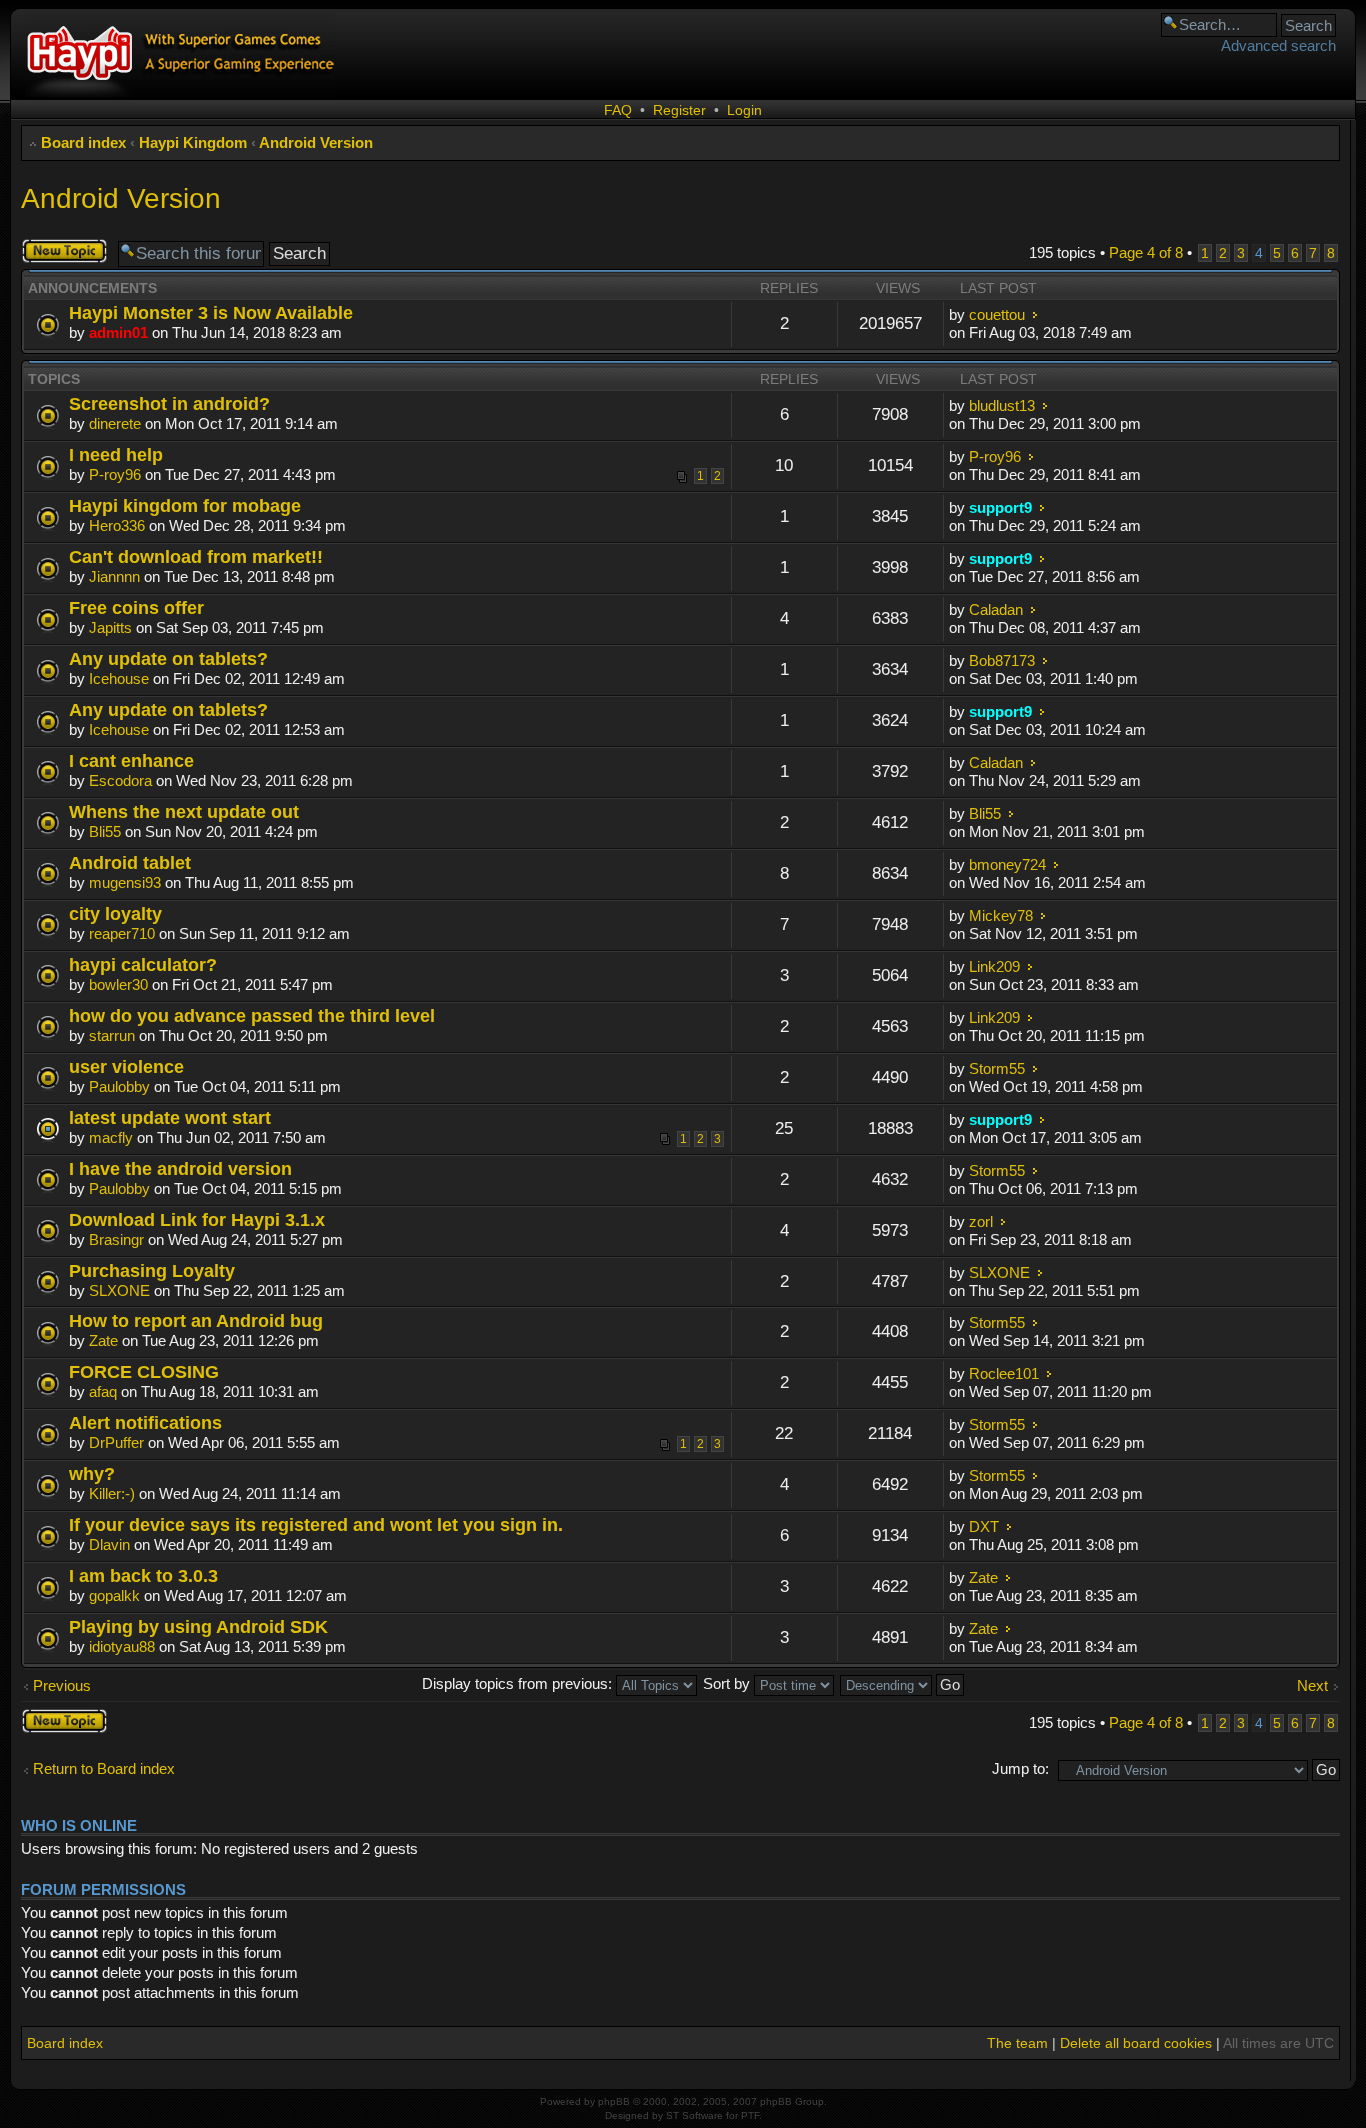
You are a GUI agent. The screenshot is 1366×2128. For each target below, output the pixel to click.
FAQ (618, 110)
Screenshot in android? (169, 403)
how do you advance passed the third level (252, 1015)
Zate (103, 1340)
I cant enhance (131, 760)
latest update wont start (170, 1117)
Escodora (120, 780)
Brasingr (116, 1239)
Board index (83, 142)
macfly (111, 1137)
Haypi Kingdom (193, 142)
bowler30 (118, 984)
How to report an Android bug (196, 1320)
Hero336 (117, 525)
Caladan (996, 609)
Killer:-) (112, 1493)
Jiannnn (114, 576)
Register (679, 110)
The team (1017, 2043)
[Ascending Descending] (903, 1683)
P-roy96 (115, 474)
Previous (62, 1685)
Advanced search (1278, 45)
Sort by (728, 1683)
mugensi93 (125, 882)
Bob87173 (1002, 660)
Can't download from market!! (196, 556)
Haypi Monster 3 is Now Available (211, 312)
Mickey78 (1001, 915)
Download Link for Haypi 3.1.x (197, 1219)
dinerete (115, 423)
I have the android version (180, 1168)
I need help (116, 454)
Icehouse (119, 678)
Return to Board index (104, 1768)
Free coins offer (136, 607)
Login (744, 110)
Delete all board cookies (1136, 2043)
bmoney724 (1007, 864)
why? (92, 1473)
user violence (126, 1066)
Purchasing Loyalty (152, 1270)
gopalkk (114, 1595)
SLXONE (119, 1290)
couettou (997, 314)
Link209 (994, 966)
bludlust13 (1002, 405)
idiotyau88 (122, 1646)
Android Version (316, 142)
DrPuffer (116, 1442)
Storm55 (997, 1068)
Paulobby (119, 1086)
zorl (981, 1221)
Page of (1146, 252)
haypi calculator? (143, 964)
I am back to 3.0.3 (143, 1575)
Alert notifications (145, 1422)
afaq (103, 1391)
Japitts (110, 627)
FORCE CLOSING (144, 1371)
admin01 (118, 332)
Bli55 (105, 831)
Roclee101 (1004, 1373)
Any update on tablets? (168, 658)
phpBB (614, 2101)
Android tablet (130, 862)
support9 (1000, 507)
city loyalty (115, 913)
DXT (984, 1526)
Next (1312, 1685)
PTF (750, 2115)
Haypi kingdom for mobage (185, 505)
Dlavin (109, 1544)
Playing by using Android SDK (198, 1626)
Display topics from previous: (519, 1683)
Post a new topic (57, 251)
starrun (112, 1035)
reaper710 (122, 933)
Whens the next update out (184, 811)
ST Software (694, 2115)
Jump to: (1020, 1768)
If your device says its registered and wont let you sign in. (316, 1524)
